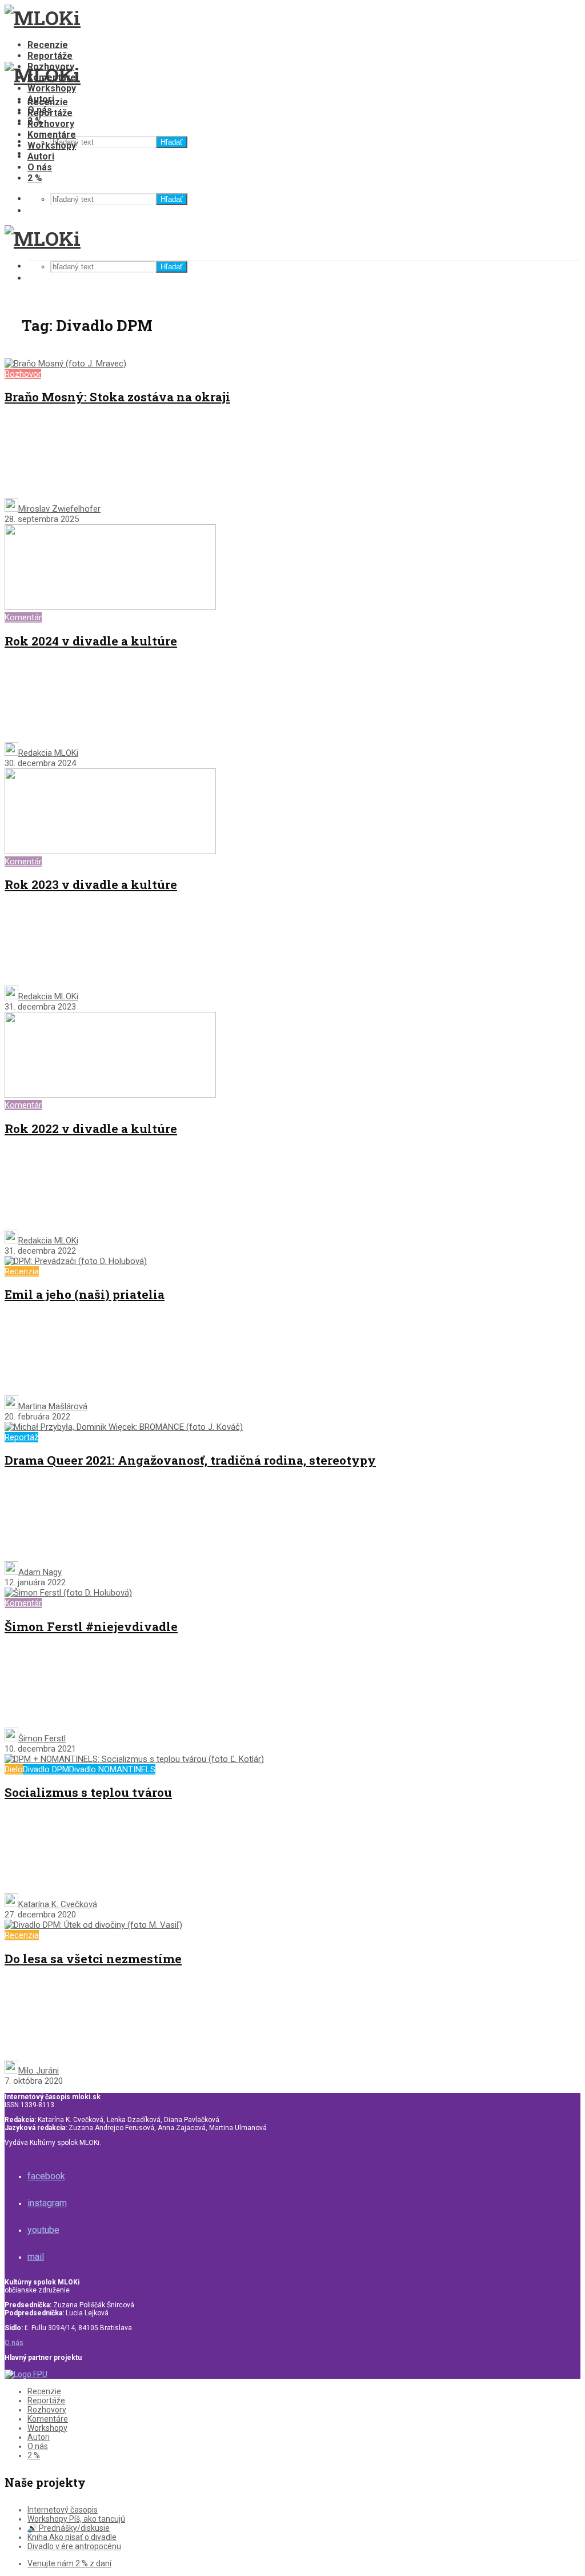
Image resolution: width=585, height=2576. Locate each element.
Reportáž (21, 1437)
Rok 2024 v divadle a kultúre (91, 641)
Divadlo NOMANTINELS (112, 1769)
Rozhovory (51, 124)
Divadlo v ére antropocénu (74, 2546)
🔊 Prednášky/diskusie (69, 2528)
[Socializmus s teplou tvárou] (134, 1759)
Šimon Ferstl (42, 1738)
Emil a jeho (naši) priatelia (85, 1294)
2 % (35, 178)
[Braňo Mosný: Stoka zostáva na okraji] (65, 364)
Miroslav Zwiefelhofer (59, 509)
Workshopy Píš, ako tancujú (76, 2519)
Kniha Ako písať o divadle (72, 2537)
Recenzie (48, 45)
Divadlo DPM (46, 1769)
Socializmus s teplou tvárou (88, 1792)
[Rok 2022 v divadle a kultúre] (110, 1095)
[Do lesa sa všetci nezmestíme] (93, 1925)
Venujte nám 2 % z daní (69, 2563)
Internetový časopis (63, 2510)
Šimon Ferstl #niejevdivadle (91, 1626)
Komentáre (52, 135)
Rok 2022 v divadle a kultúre (91, 1129)
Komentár (23, 617)
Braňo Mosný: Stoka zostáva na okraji (117, 397)
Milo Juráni (39, 2071)
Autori (41, 156)
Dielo (14, 1769)
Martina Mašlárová (53, 1406)
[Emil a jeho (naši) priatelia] (76, 1261)
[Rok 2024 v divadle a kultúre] (110, 607)
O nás (40, 167)
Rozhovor (23, 374)
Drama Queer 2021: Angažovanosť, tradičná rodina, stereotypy (190, 1460)
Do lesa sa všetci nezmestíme (93, 1959)
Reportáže (50, 56)
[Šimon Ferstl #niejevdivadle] (68, 1593)
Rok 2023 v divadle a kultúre (91, 884)
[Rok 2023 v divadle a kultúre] (110, 851)
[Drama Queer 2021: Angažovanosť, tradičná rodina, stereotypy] (124, 1427)
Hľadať (172, 142)
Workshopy (52, 88)
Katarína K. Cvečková (58, 1904)
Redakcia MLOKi (48, 753)
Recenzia (22, 1271)
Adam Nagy (40, 1572)
